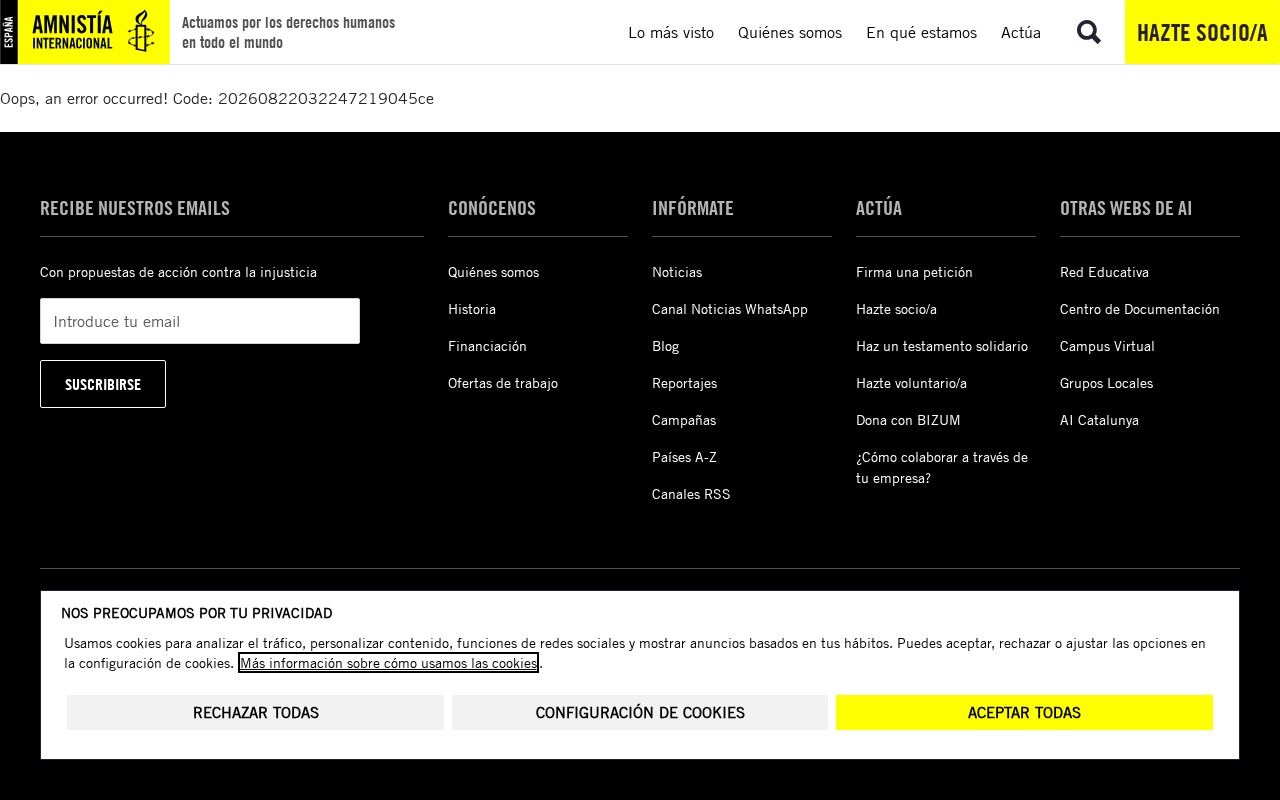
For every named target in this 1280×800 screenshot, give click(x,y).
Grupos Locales (1106, 382)
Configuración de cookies (640, 712)
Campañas (684, 419)
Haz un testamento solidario (942, 345)
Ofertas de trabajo (503, 382)
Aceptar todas (1024, 712)
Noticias (677, 271)
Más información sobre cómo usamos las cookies (388, 662)
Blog (665, 345)
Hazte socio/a (1202, 32)
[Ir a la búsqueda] (1089, 32)
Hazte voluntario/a (911, 382)
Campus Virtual (1107, 345)
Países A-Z (684, 456)
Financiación (487, 345)
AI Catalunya (1099, 419)
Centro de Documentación (1140, 308)
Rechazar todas (256, 712)
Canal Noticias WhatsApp (730, 308)
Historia (472, 308)
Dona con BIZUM (908, 419)
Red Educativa (1104, 271)
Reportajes (684, 382)
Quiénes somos (493, 271)
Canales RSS (691, 493)
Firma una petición (914, 271)
